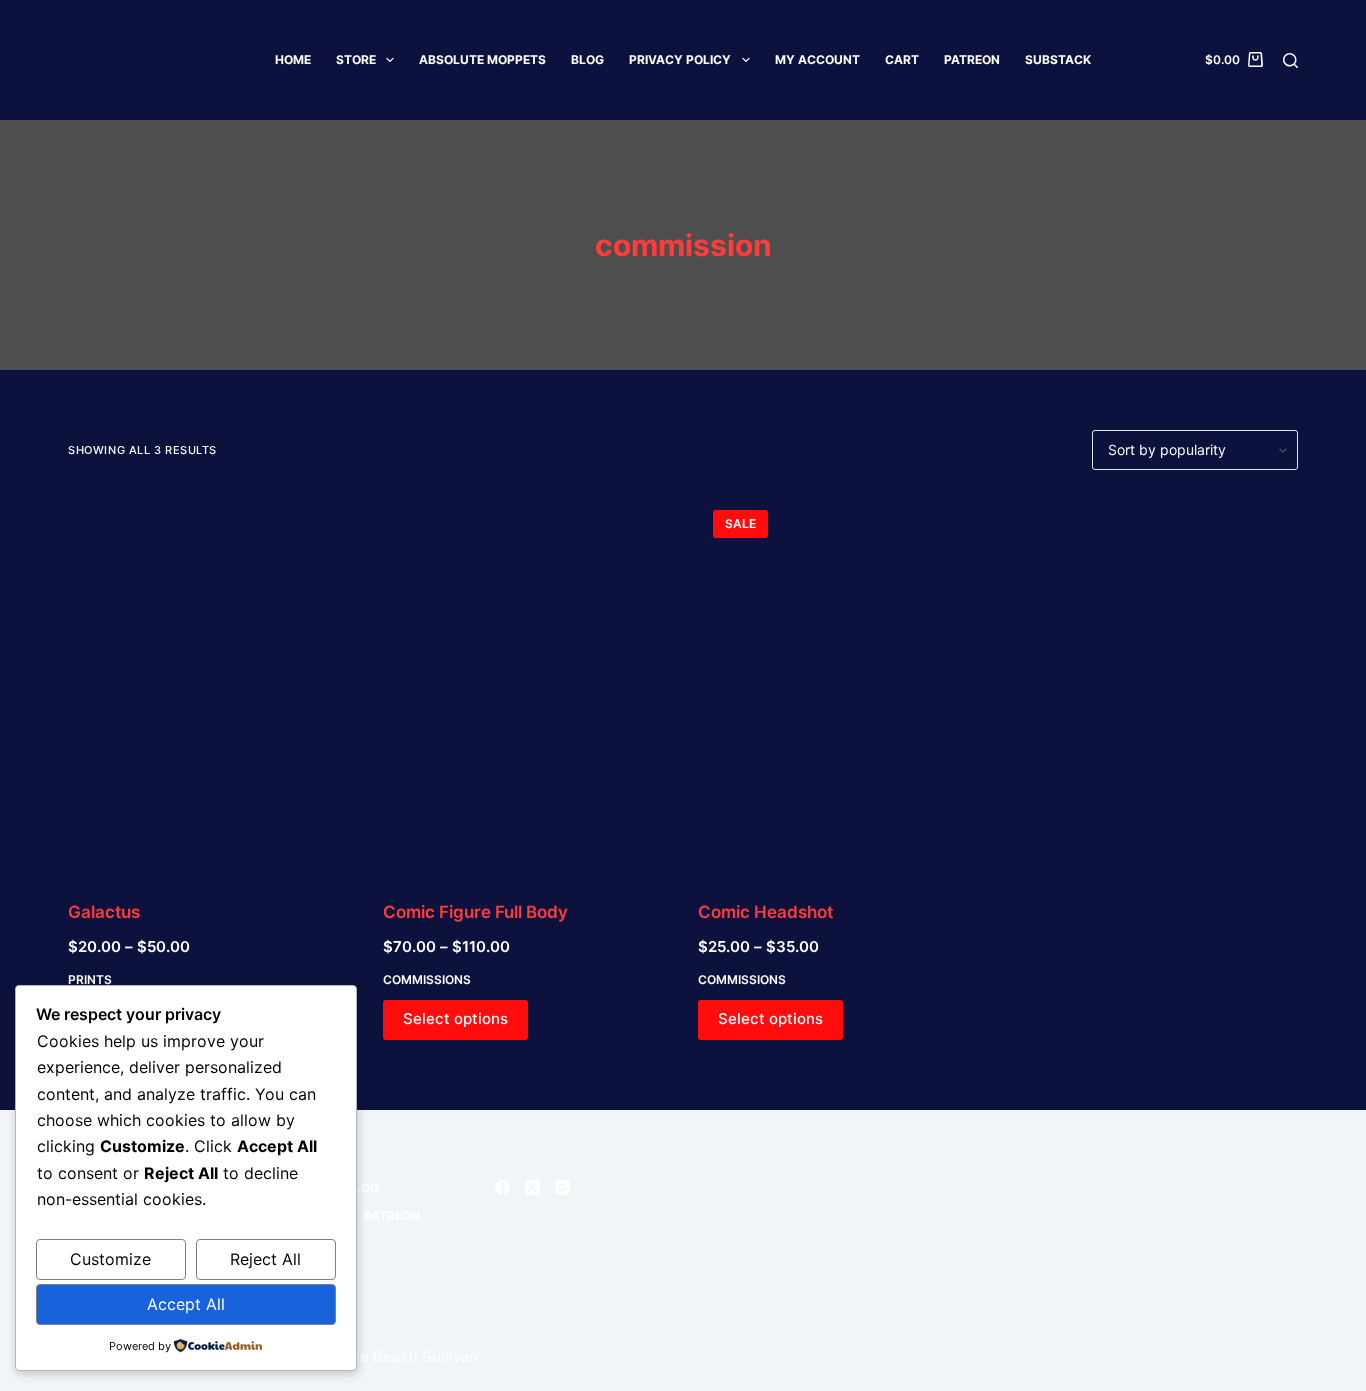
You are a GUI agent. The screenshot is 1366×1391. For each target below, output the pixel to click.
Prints (90, 979)
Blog (587, 59)
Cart (902, 59)
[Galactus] (210, 685)
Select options (455, 1018)
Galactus (104, 912)
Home (293, 59)
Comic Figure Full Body (475, 912)
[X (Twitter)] (532, 1187)
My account (817, 59)
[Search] (1290, 60)
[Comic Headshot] (840, 685)
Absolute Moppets (482, 59)
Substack (1058, 59)
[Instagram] (562, 1187)
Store (356, 59)
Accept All (186, 1304)
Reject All (265, 1259)
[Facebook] (502, 1187)
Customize (110, 1259)
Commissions (427, 979)
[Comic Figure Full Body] (525, 685)
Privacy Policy (680, 59)
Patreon (972, 59)
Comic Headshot (765, 912)
